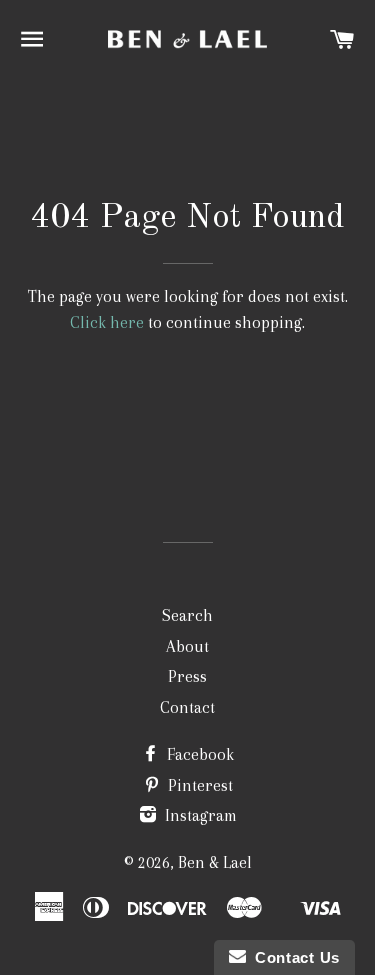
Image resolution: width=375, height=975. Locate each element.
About (187, 646)
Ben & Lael (215, 862)
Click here (107, 322)
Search (187, 615)
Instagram (199, 815)
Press (187, 676)
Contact (187, 707)
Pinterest (198, 785)
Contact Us (293, 957)
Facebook (198, 754)
